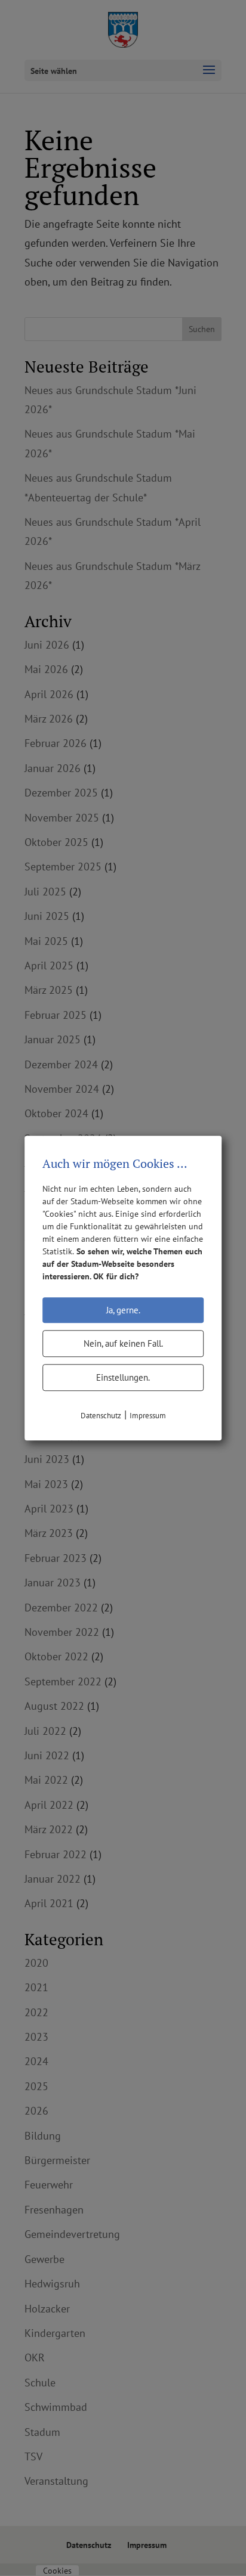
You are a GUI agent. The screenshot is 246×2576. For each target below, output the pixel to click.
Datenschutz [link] (101, 1416)
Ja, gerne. (123, 1310)
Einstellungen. (123, 1377)
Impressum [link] (148, 1416)
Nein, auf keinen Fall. (123, 1343)
